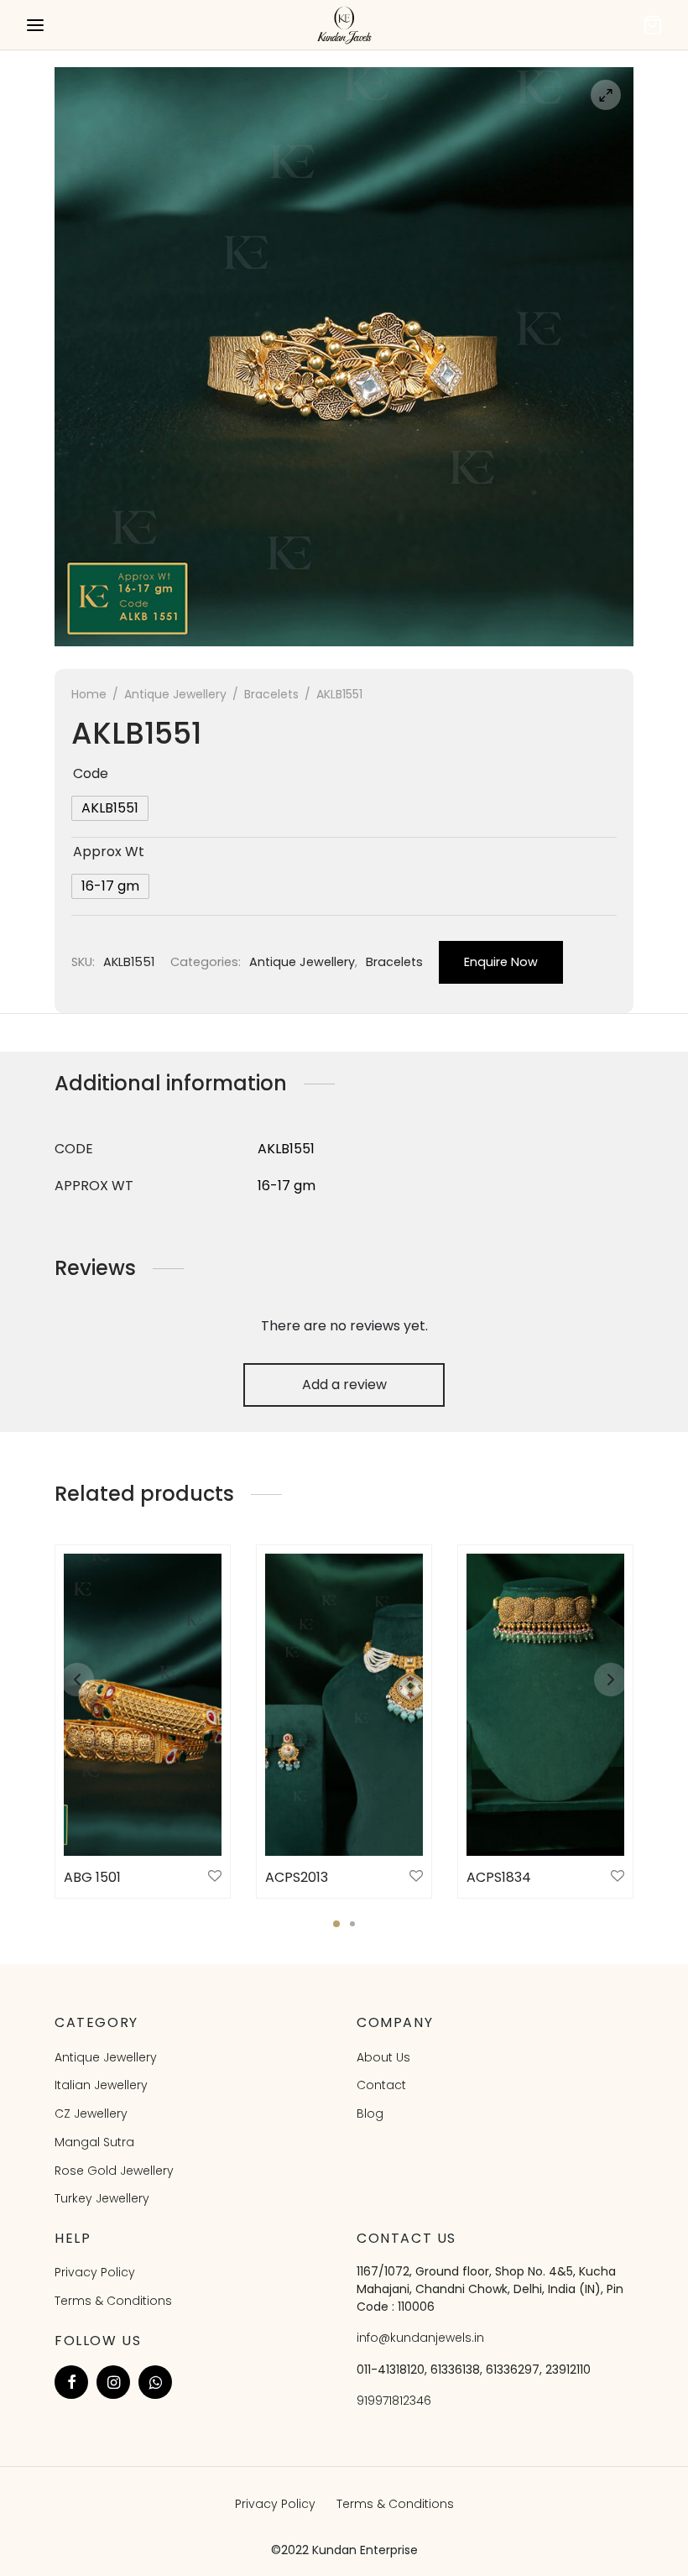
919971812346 (394, 2401)
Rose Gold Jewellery (114, 2171)
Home (89, 694)
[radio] (110, 808)
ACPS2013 (297, 1877)
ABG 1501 (92, 1877)
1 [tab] (336, 1924)
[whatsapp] (155, 2382)
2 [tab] (352, 1924)
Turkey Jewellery (102, 2198)
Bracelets (271, 694)
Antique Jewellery (175, 694)
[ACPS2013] (344, 1705)
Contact (381, 2085)
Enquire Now (501, 962)
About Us (383, 2057)
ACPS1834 (499, 1877)
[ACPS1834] (545, 1705)
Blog (370, 2114)
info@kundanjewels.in (420, 2338)
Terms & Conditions (113, 2301)
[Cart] (653, 25)
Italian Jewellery (101, 2085)
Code (91, 773)
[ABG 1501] (143, 1705)
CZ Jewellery (91, 2114)
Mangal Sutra (94, 2142)
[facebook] (71, 2382)
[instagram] (113, 2382)
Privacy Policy (95, 2272)
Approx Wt (109, 852)
